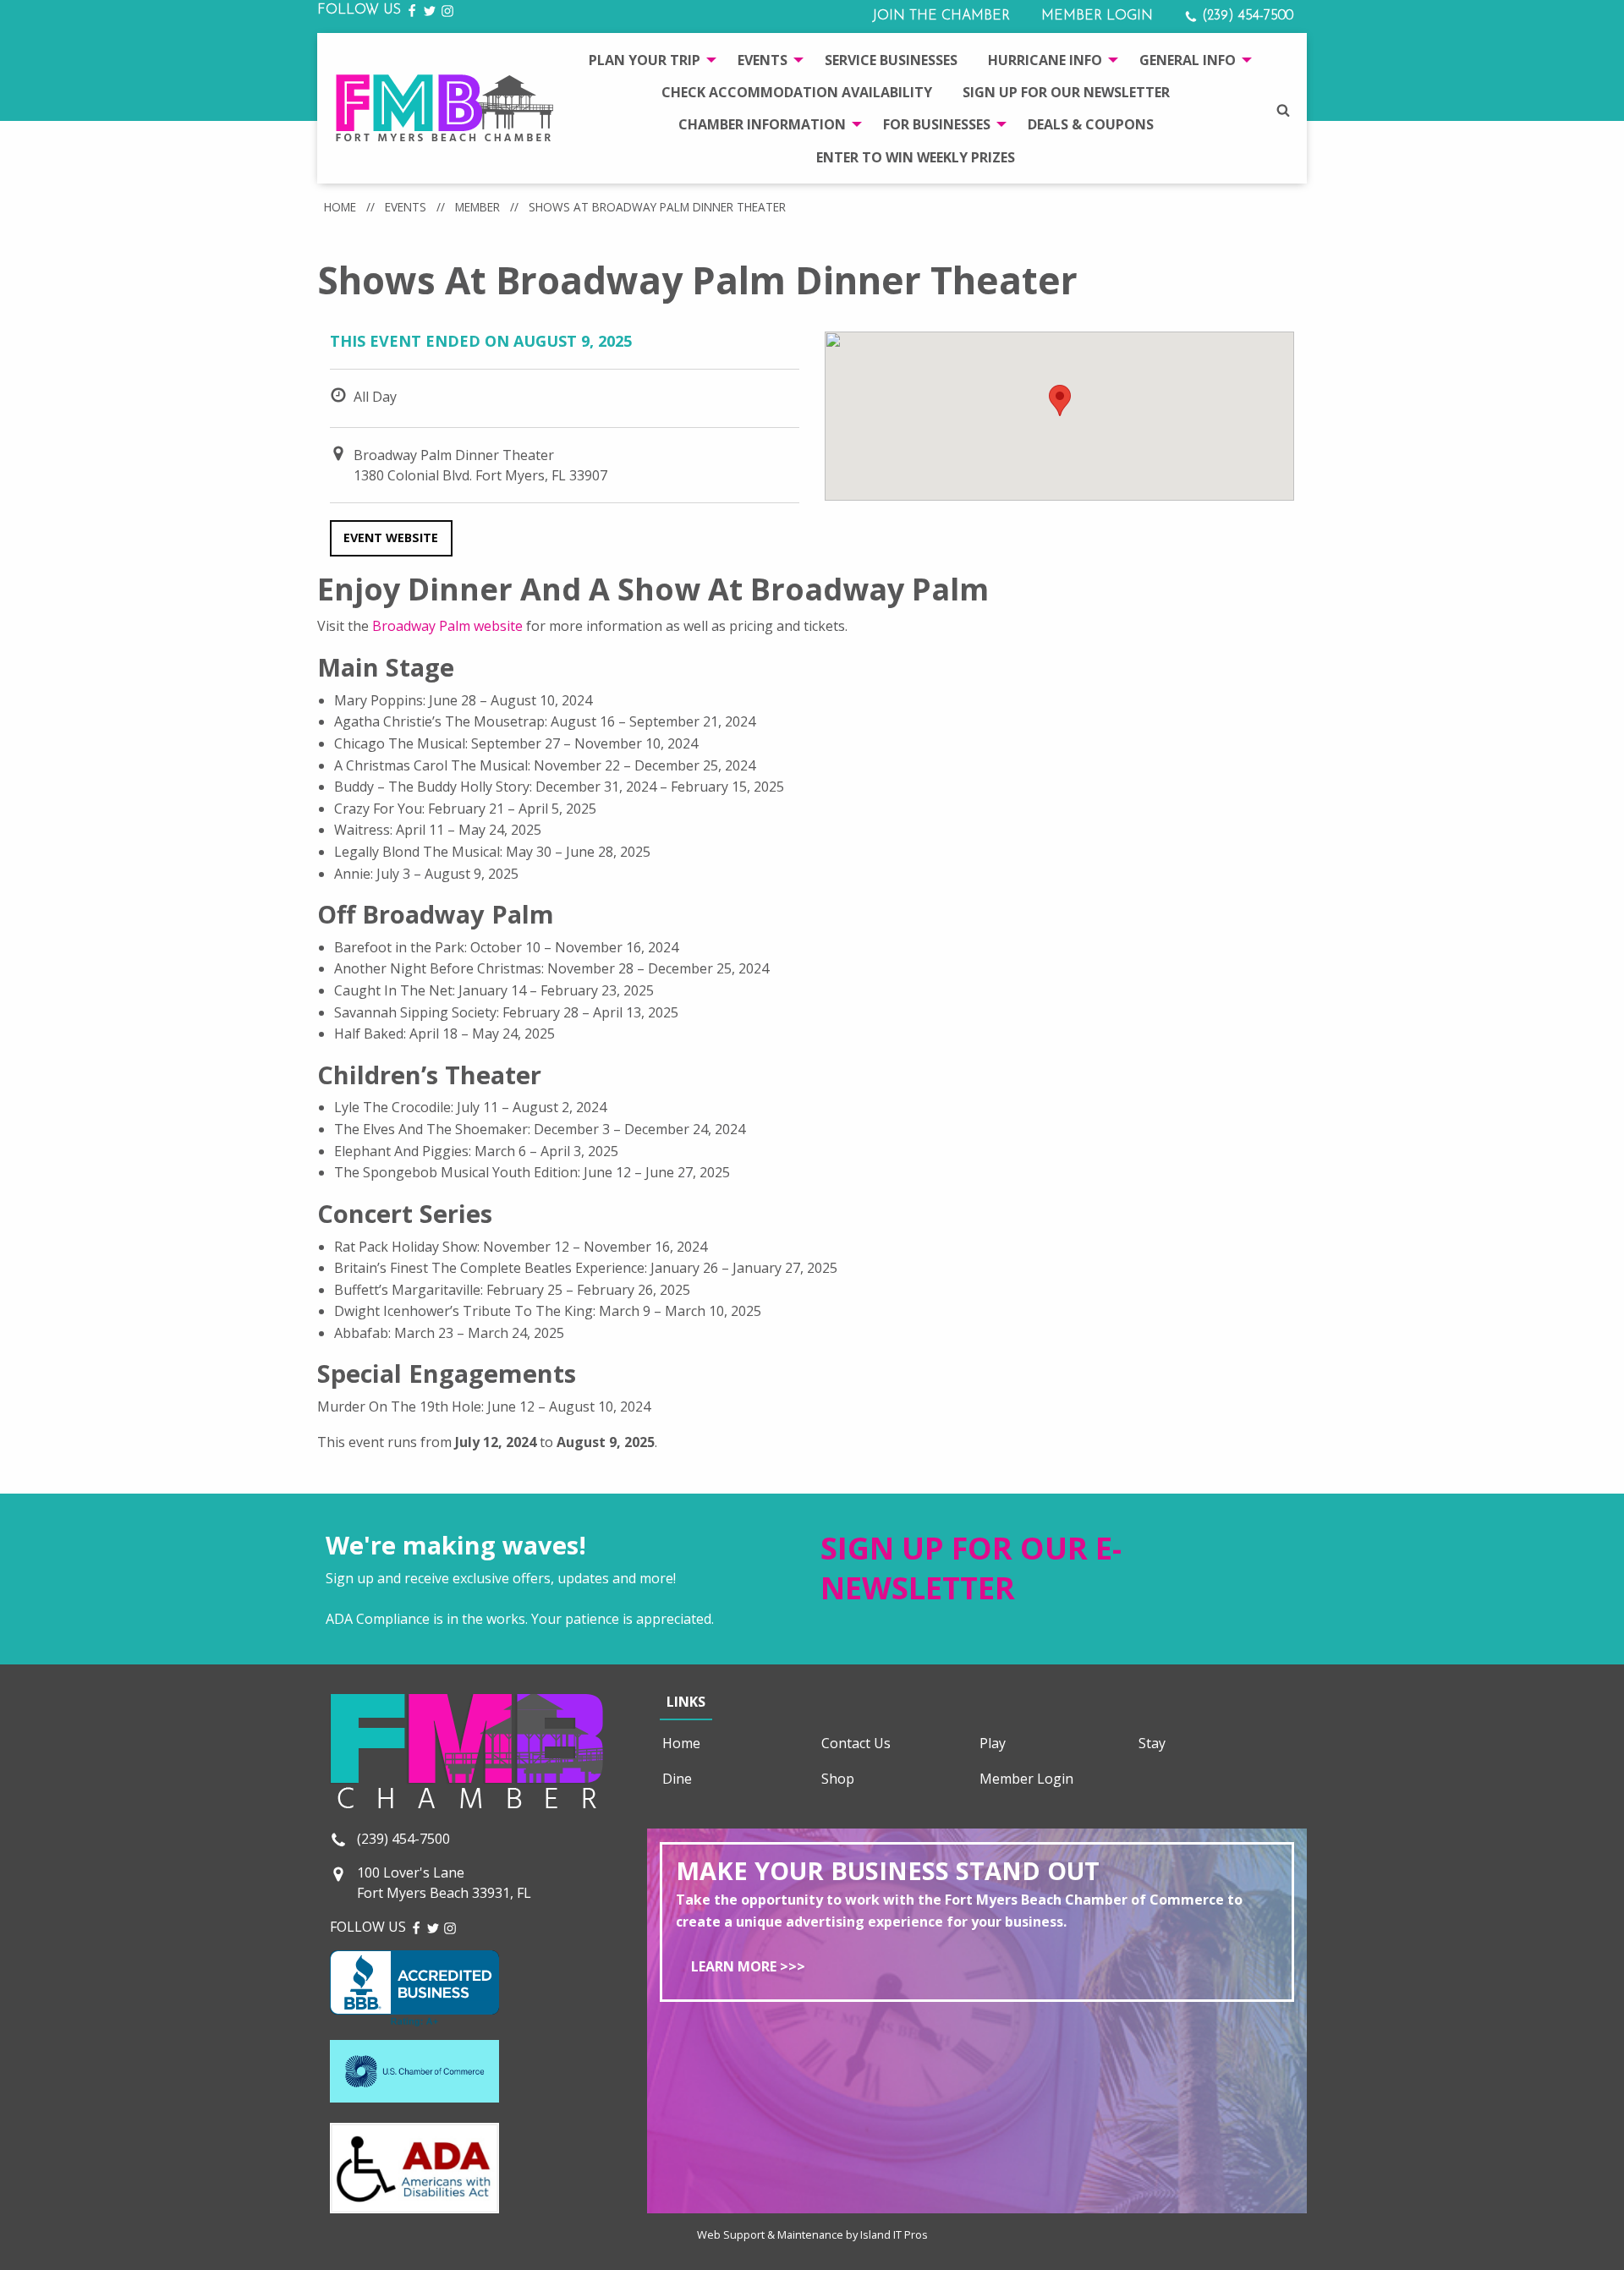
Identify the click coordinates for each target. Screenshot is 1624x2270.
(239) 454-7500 (1245, 16)
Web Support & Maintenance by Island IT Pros (812, 2234)
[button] (1060, 400)
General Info (1188, 60)
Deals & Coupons (1091, 124)
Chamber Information (762, 124)
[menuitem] (648, 59)
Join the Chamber (941, 16)
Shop (838, 1779)
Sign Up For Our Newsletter (1066, 92)
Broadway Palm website (447, 626)
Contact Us (856, 1743)
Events (763, 60)
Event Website (391, 537)
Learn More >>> (748, 1966)
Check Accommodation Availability (797, 92)
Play (993, 1743)
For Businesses (937, 124)
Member (477, 207)
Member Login (1097, 16)
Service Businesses (891, 60)
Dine (677, 1779)
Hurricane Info (1045, 60)
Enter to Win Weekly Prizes (916, 157)
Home (340, 207)
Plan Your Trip (645, 60)
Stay (1152, 1743)
